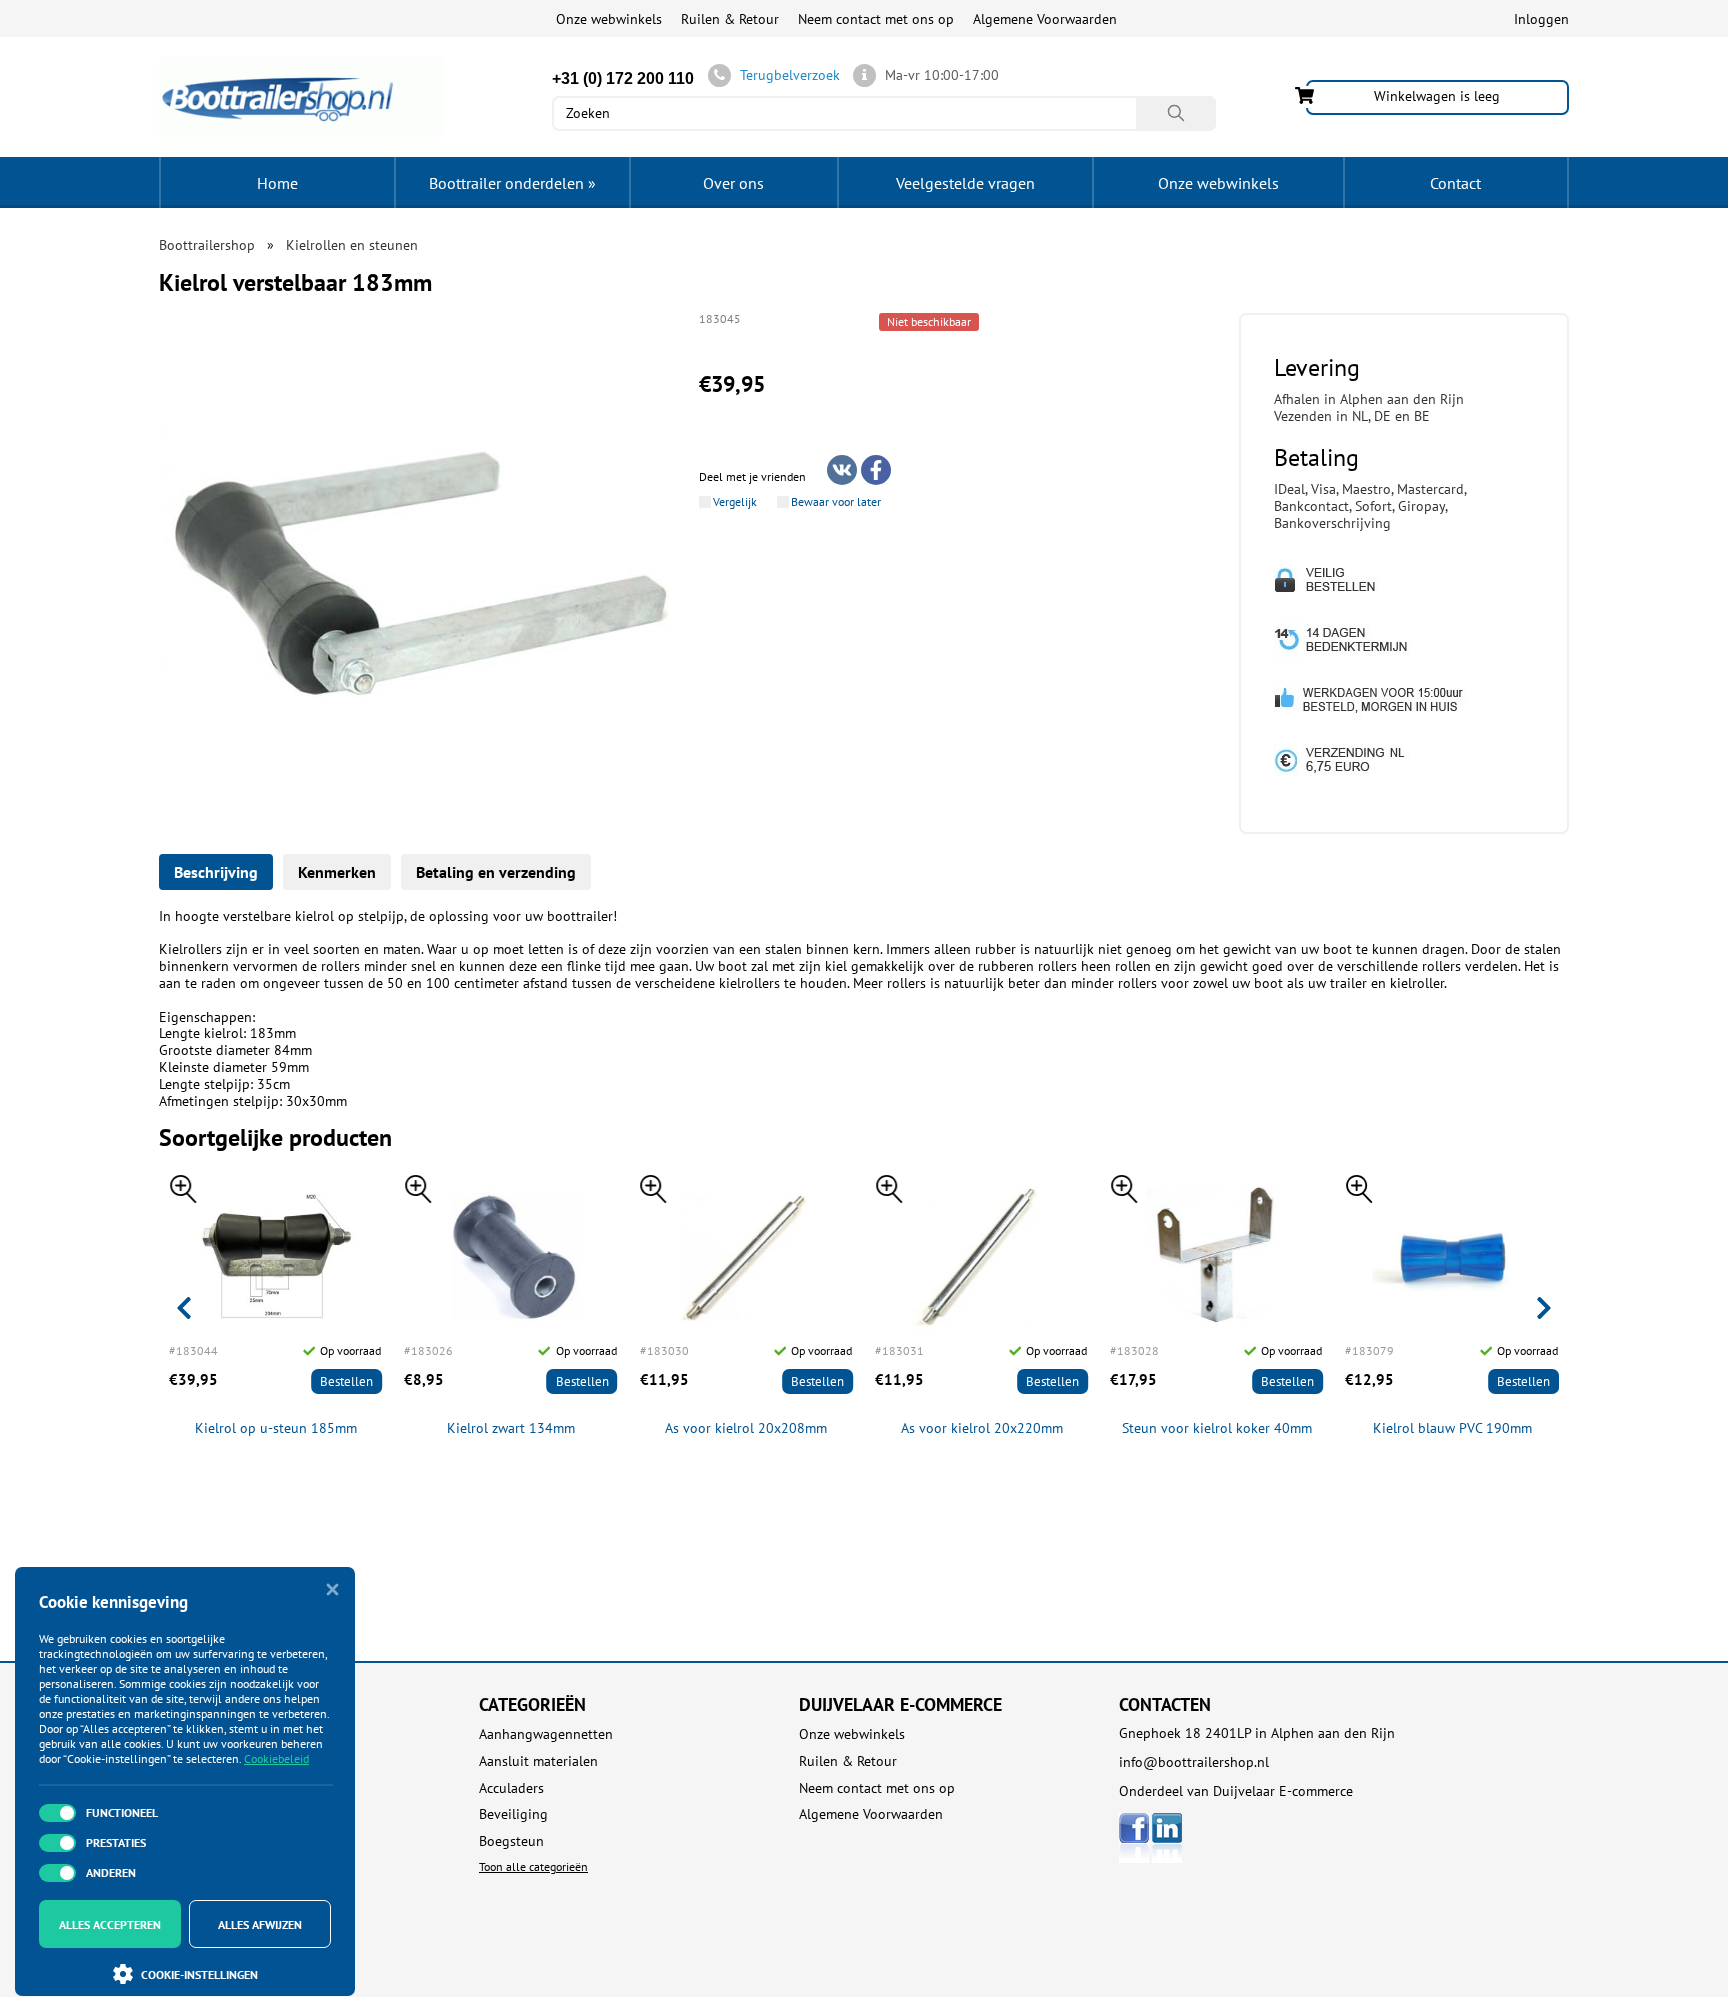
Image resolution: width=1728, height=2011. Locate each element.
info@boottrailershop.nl (1194, 1762)
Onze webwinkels (609, 19)
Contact (1455, 183)
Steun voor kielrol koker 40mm (1217, 1428)
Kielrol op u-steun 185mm (276, 1428)
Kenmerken (337, 872)
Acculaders (511, 1788)
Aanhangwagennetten (546, 1734)
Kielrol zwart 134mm (511, 1428)
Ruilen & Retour (730, 19)
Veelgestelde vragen (965, 183)
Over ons (733, 183)
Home (277, 183)
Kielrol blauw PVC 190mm (1452, 1428)
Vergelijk (735, 502)
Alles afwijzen (260, 1924)
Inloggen (1541, 19)
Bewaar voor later (836, 502)
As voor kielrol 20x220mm (982, 1428)
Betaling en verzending (496, 872)
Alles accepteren (110, 1924)
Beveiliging (513, 1814)
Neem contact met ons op (876, 19)
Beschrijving (216, 872)
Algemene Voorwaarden (1045, 19)
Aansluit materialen (538, 1761)
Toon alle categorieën (533, 1866)
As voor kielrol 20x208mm (746, 1428)
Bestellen (346, 1381)
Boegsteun (511, 1841)
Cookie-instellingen (199, 1974)
